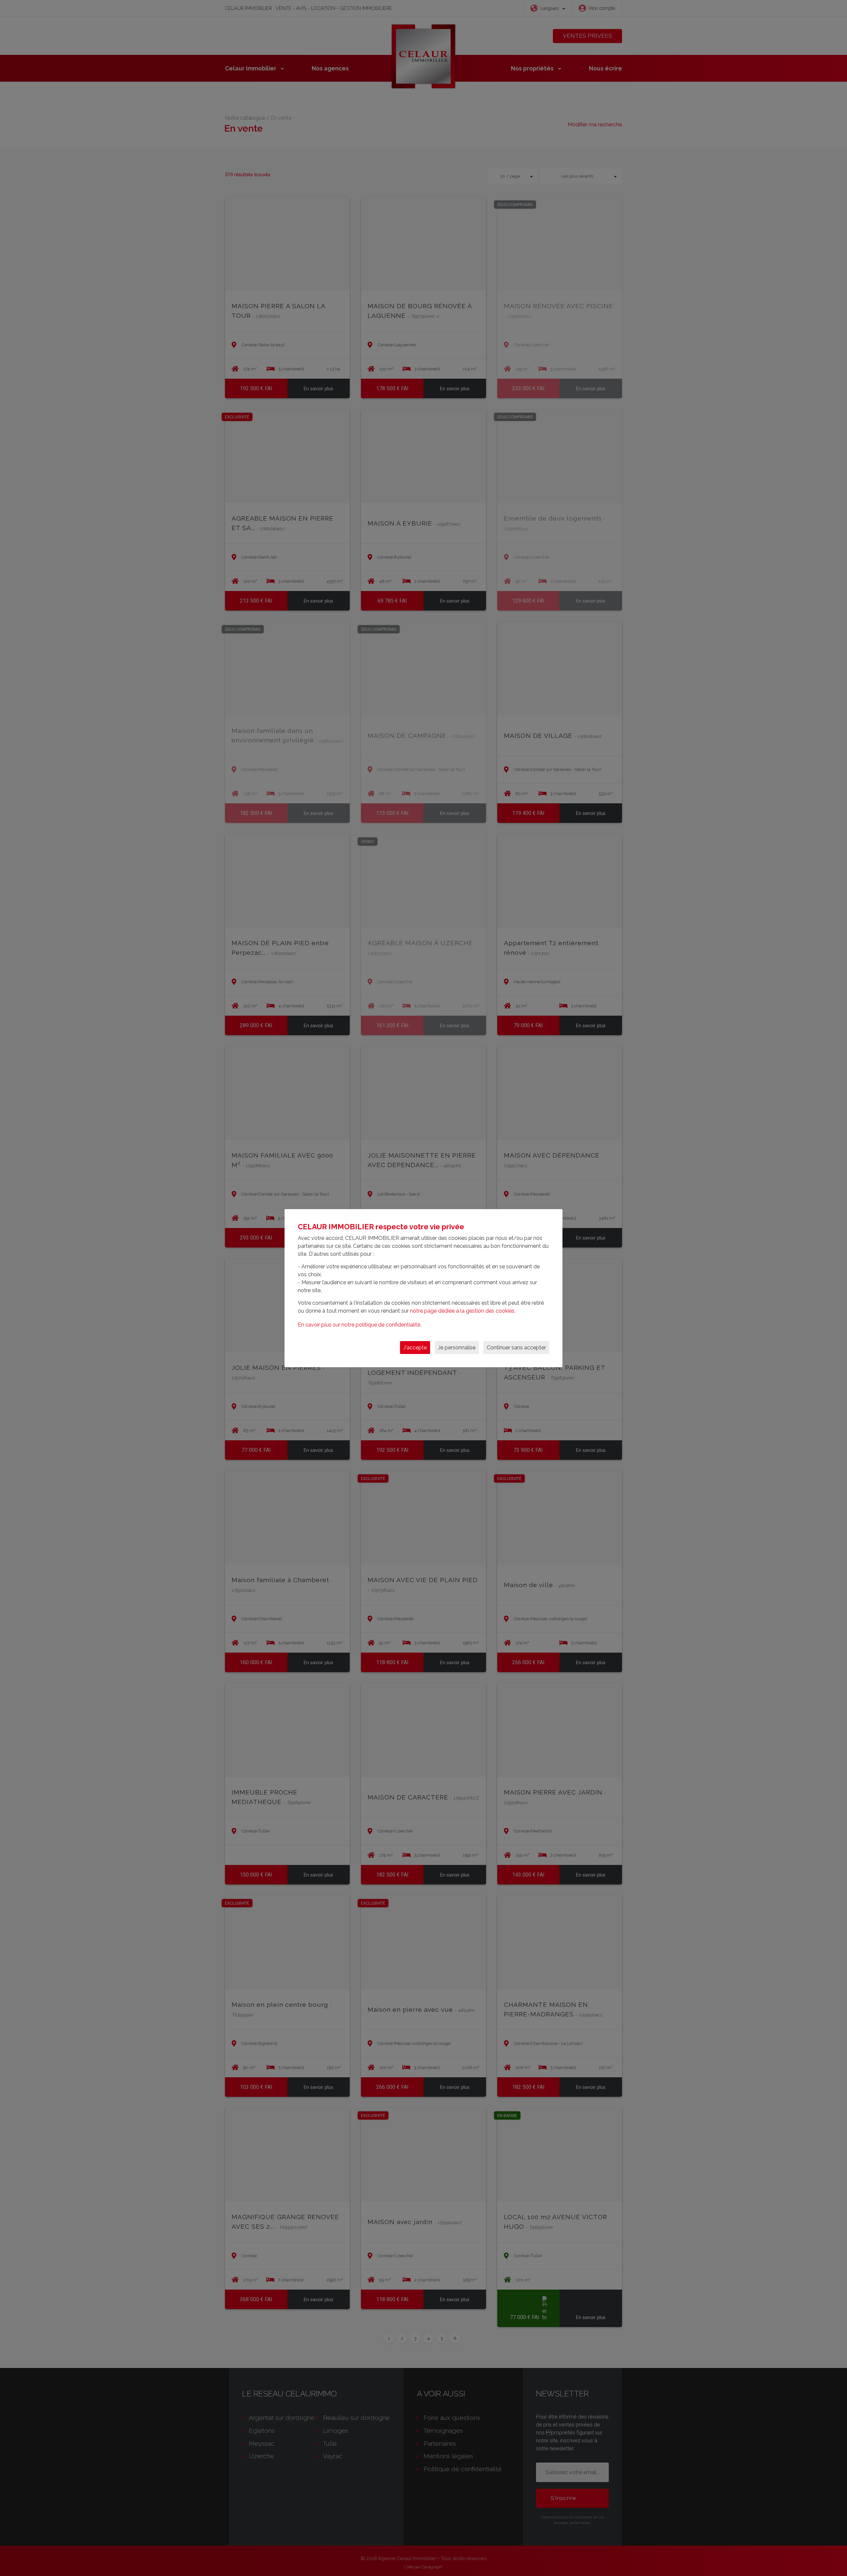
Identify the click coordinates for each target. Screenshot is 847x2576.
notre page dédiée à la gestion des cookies (462, 1311)
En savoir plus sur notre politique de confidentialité (359, 1325)
